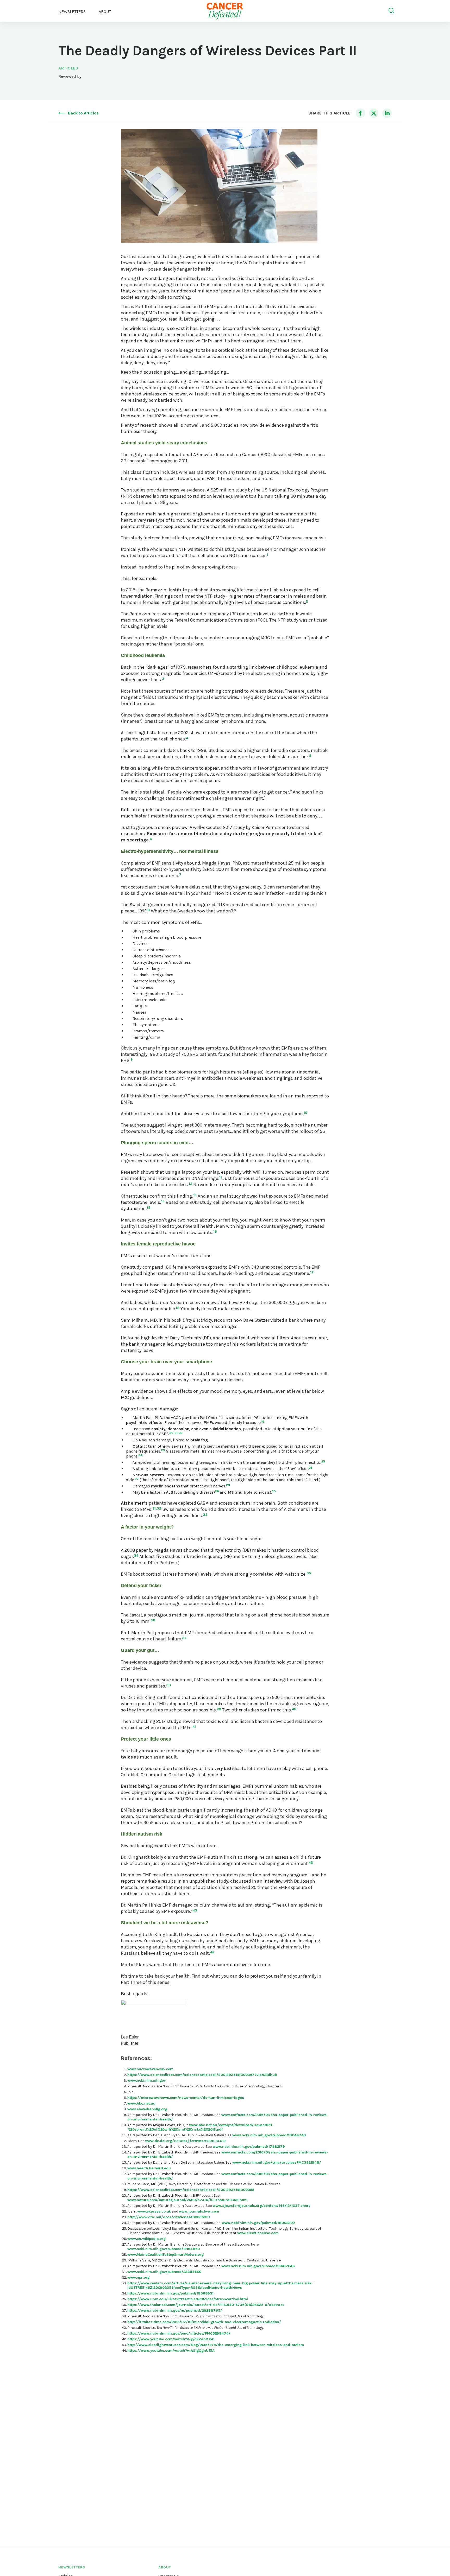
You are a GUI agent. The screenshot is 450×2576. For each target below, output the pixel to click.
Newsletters (72, 12)
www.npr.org (138, 2277)
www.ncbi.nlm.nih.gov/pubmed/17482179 (249, 2147)
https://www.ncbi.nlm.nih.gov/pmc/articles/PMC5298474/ (179, 2333)
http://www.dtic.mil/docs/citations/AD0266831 (169, 2217)
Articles (68, 68)
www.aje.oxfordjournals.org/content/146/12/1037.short (261, 2206)
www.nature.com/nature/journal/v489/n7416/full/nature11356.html (187, 2200)
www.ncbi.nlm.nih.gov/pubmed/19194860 (164, 2249)
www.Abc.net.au (141, 2103)
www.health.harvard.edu (149, 2168)
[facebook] (360, 113)
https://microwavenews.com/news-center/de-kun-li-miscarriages (186, 2098)
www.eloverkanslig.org (147, 2109)
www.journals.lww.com (199, 2211)
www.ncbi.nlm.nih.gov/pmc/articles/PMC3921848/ (277, 2162)
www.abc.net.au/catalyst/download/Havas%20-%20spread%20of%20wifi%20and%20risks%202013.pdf (200, 2127)
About (165, 2567)
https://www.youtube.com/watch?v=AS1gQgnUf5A (171, 2351)
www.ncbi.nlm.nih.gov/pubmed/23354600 (164, 2272)
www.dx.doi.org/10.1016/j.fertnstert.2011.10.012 (185, 2141)
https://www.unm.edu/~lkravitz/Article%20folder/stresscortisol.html (187, 2299)
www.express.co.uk (154, 2211)
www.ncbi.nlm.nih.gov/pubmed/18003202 (258, 2223)
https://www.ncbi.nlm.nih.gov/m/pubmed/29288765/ (175, 2310)
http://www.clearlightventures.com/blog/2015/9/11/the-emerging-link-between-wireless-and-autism (216, 2345)
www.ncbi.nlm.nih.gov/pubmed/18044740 (269, 2135)
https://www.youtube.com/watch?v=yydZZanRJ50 (171, 2339)
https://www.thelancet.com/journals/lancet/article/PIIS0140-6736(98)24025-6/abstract (206, 2305)
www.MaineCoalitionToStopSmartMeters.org (165, 2255)
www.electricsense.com (258, 2233)
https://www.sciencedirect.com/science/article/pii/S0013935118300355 (191, 2190)
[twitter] (374, 113)
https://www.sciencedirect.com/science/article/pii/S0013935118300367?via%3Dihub (202, 2075)
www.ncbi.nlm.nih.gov (146, 2080)
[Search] (391, 11)
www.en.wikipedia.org (146, 2239)
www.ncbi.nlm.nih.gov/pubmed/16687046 (258, 2266)
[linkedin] (387, 113)
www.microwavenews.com (150, 2069)
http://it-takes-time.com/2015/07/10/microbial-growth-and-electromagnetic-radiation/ (204, 2322)
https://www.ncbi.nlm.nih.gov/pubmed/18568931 (170, 2293)
